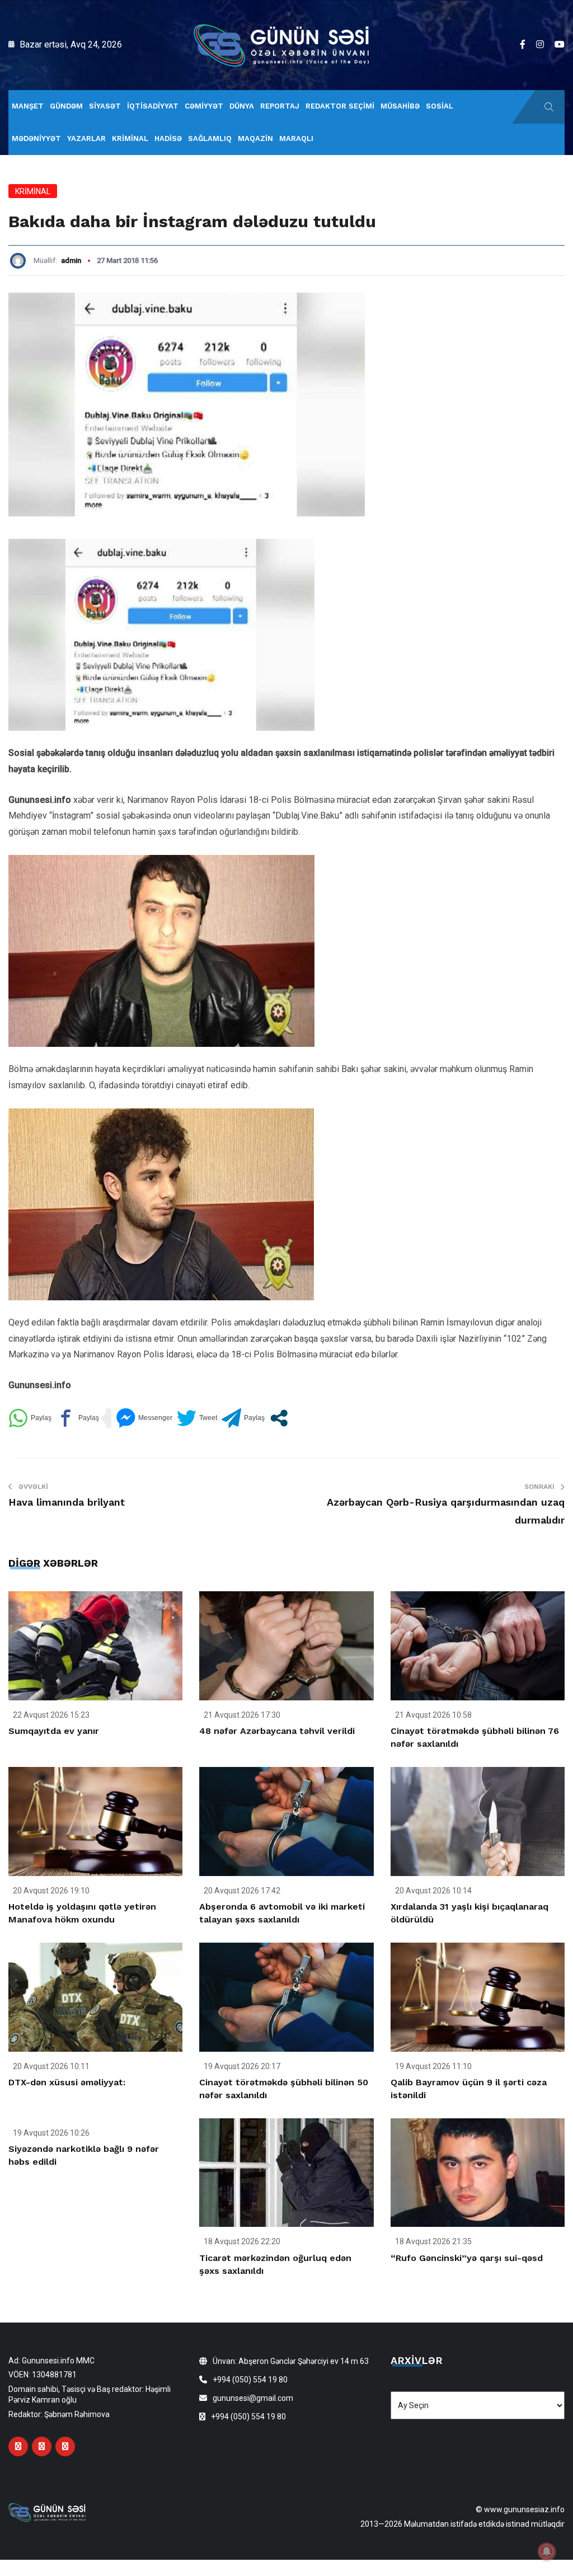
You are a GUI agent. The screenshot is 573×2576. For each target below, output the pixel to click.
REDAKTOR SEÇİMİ (340, 106)
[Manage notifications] (547, 2551)
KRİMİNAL (130, 138)
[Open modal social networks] (279, 1418)
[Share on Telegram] (243, 1418)
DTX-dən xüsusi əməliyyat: (67, 2082)
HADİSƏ (168, 138)
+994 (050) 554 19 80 (250, 2380)
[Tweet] (197, 1418)
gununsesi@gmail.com (253, 2398)
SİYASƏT (105, 106)
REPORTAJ (280, 106)
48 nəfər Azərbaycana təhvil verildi (277, 1731)
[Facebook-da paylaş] (78, 1418)
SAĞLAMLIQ (210, 138)
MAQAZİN (255, 138)
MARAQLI (296, 138)
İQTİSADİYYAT (153, 106)
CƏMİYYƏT (204, 106)
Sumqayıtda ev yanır (54, 1731)
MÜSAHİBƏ (400, 106)
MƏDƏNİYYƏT (36, 138)
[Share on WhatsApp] (30, 1418)
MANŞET (28, 106)
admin (71, 260)
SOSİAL (440, 106)
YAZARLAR (86, 138)
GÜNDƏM (66, 106)
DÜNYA (242, 106)
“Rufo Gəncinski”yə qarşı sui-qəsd (467, 2258)
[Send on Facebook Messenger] (144, 1418)
